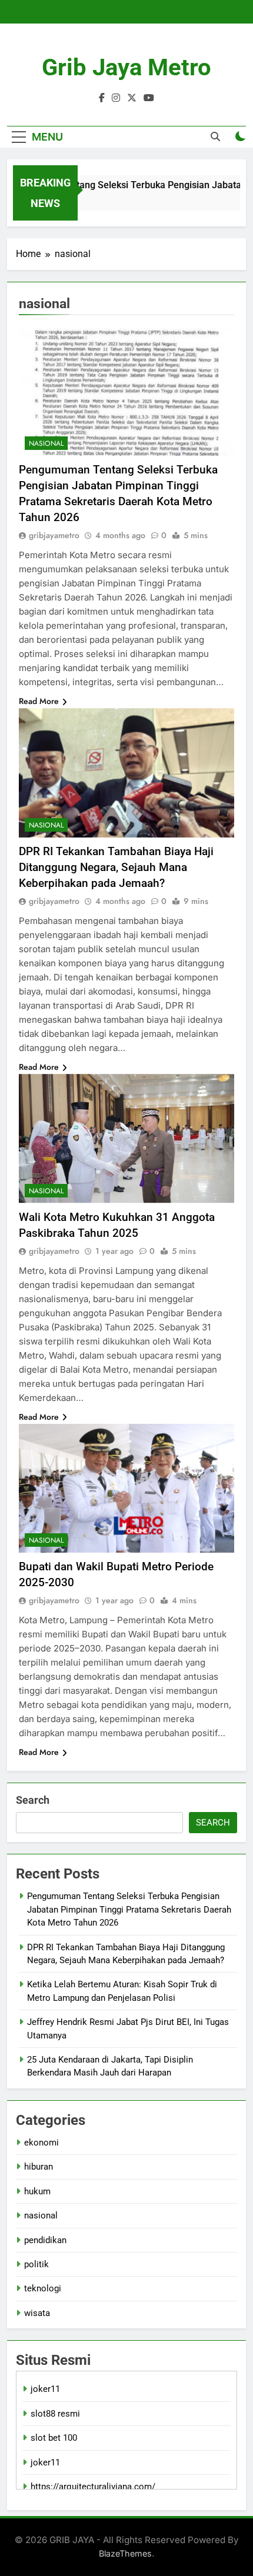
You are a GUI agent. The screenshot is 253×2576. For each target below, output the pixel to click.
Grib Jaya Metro (126, 67)
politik (36, 2264)
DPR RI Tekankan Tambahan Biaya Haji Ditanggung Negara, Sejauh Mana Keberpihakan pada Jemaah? (116, 867)
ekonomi (41, 2143)
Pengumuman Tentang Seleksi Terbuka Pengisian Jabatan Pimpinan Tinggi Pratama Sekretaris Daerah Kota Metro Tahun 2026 (129, 1909)
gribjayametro (54, 535)
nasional (46, 443)
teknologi (43, 2288)
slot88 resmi (55, 2414)
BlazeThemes (125, 2553)
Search (33, 1800)
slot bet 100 (54, 2438)
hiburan (39, 2167)
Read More (39, 701)
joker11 (45, 2389)
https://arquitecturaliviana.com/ (93, 2487)
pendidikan (45, 2240)
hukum (37, 2191)
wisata (37, 2313)
